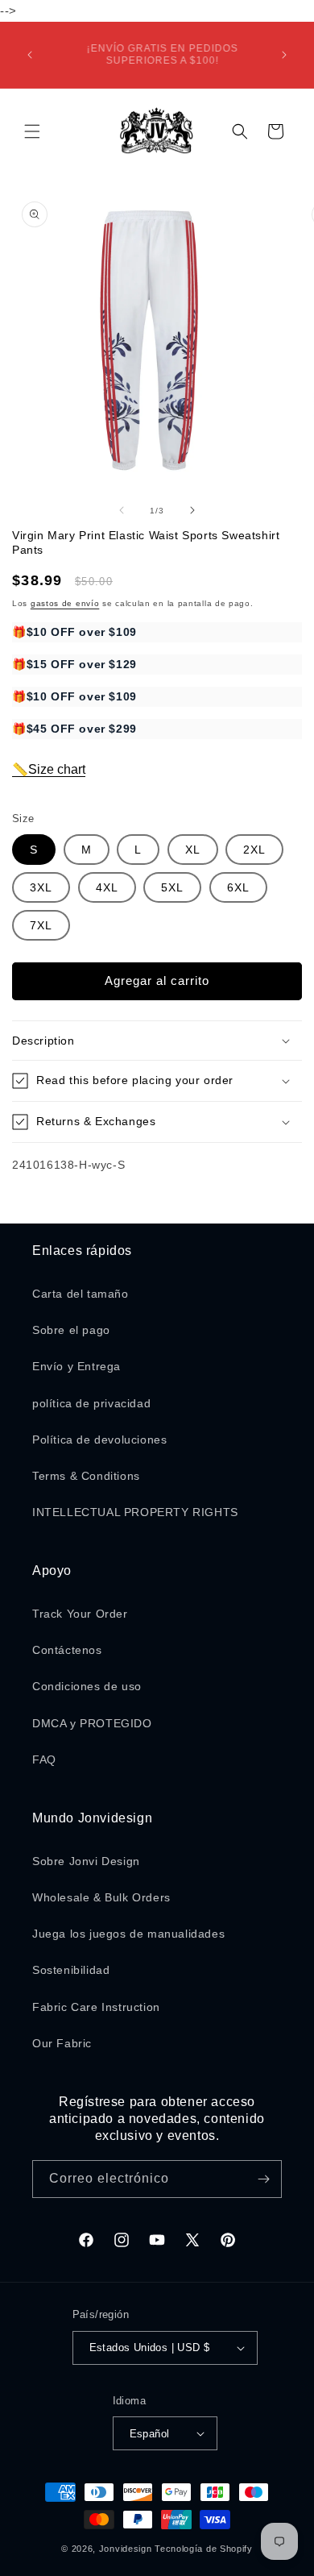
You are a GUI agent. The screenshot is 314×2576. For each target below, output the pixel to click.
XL (193, 850)
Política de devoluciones (99, 1440)
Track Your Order (80, 1614)
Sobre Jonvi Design (86, 1861)
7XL (41, 925)
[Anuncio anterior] (30, 55)
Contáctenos (67, 1650)
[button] (32, 131)
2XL (254, 850)
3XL (41, 887)
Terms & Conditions (86, 1476)
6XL (238, 887)
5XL (172, 887)
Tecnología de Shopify (204, 2549)
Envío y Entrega (76, 1366)
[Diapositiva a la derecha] (192, 510)
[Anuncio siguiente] (284, 55)
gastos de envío (65, 603)
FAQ (44, 1760)
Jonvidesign (126, 2549)
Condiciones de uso (87, 1686)
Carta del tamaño (81, 1294)
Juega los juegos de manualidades (128, 1934)
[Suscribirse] (263, 2179)
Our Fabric (62, 2043)
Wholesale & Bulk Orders (101, 1897)
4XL (107, 887)
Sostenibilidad (71, 1970)
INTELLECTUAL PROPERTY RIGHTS (135, 1512)
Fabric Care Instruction (96, 2007)
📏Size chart (49, 769)
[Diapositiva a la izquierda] (122, 510)
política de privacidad (91, 1403)
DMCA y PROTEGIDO (92, 1723)
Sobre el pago (71, 1330)
